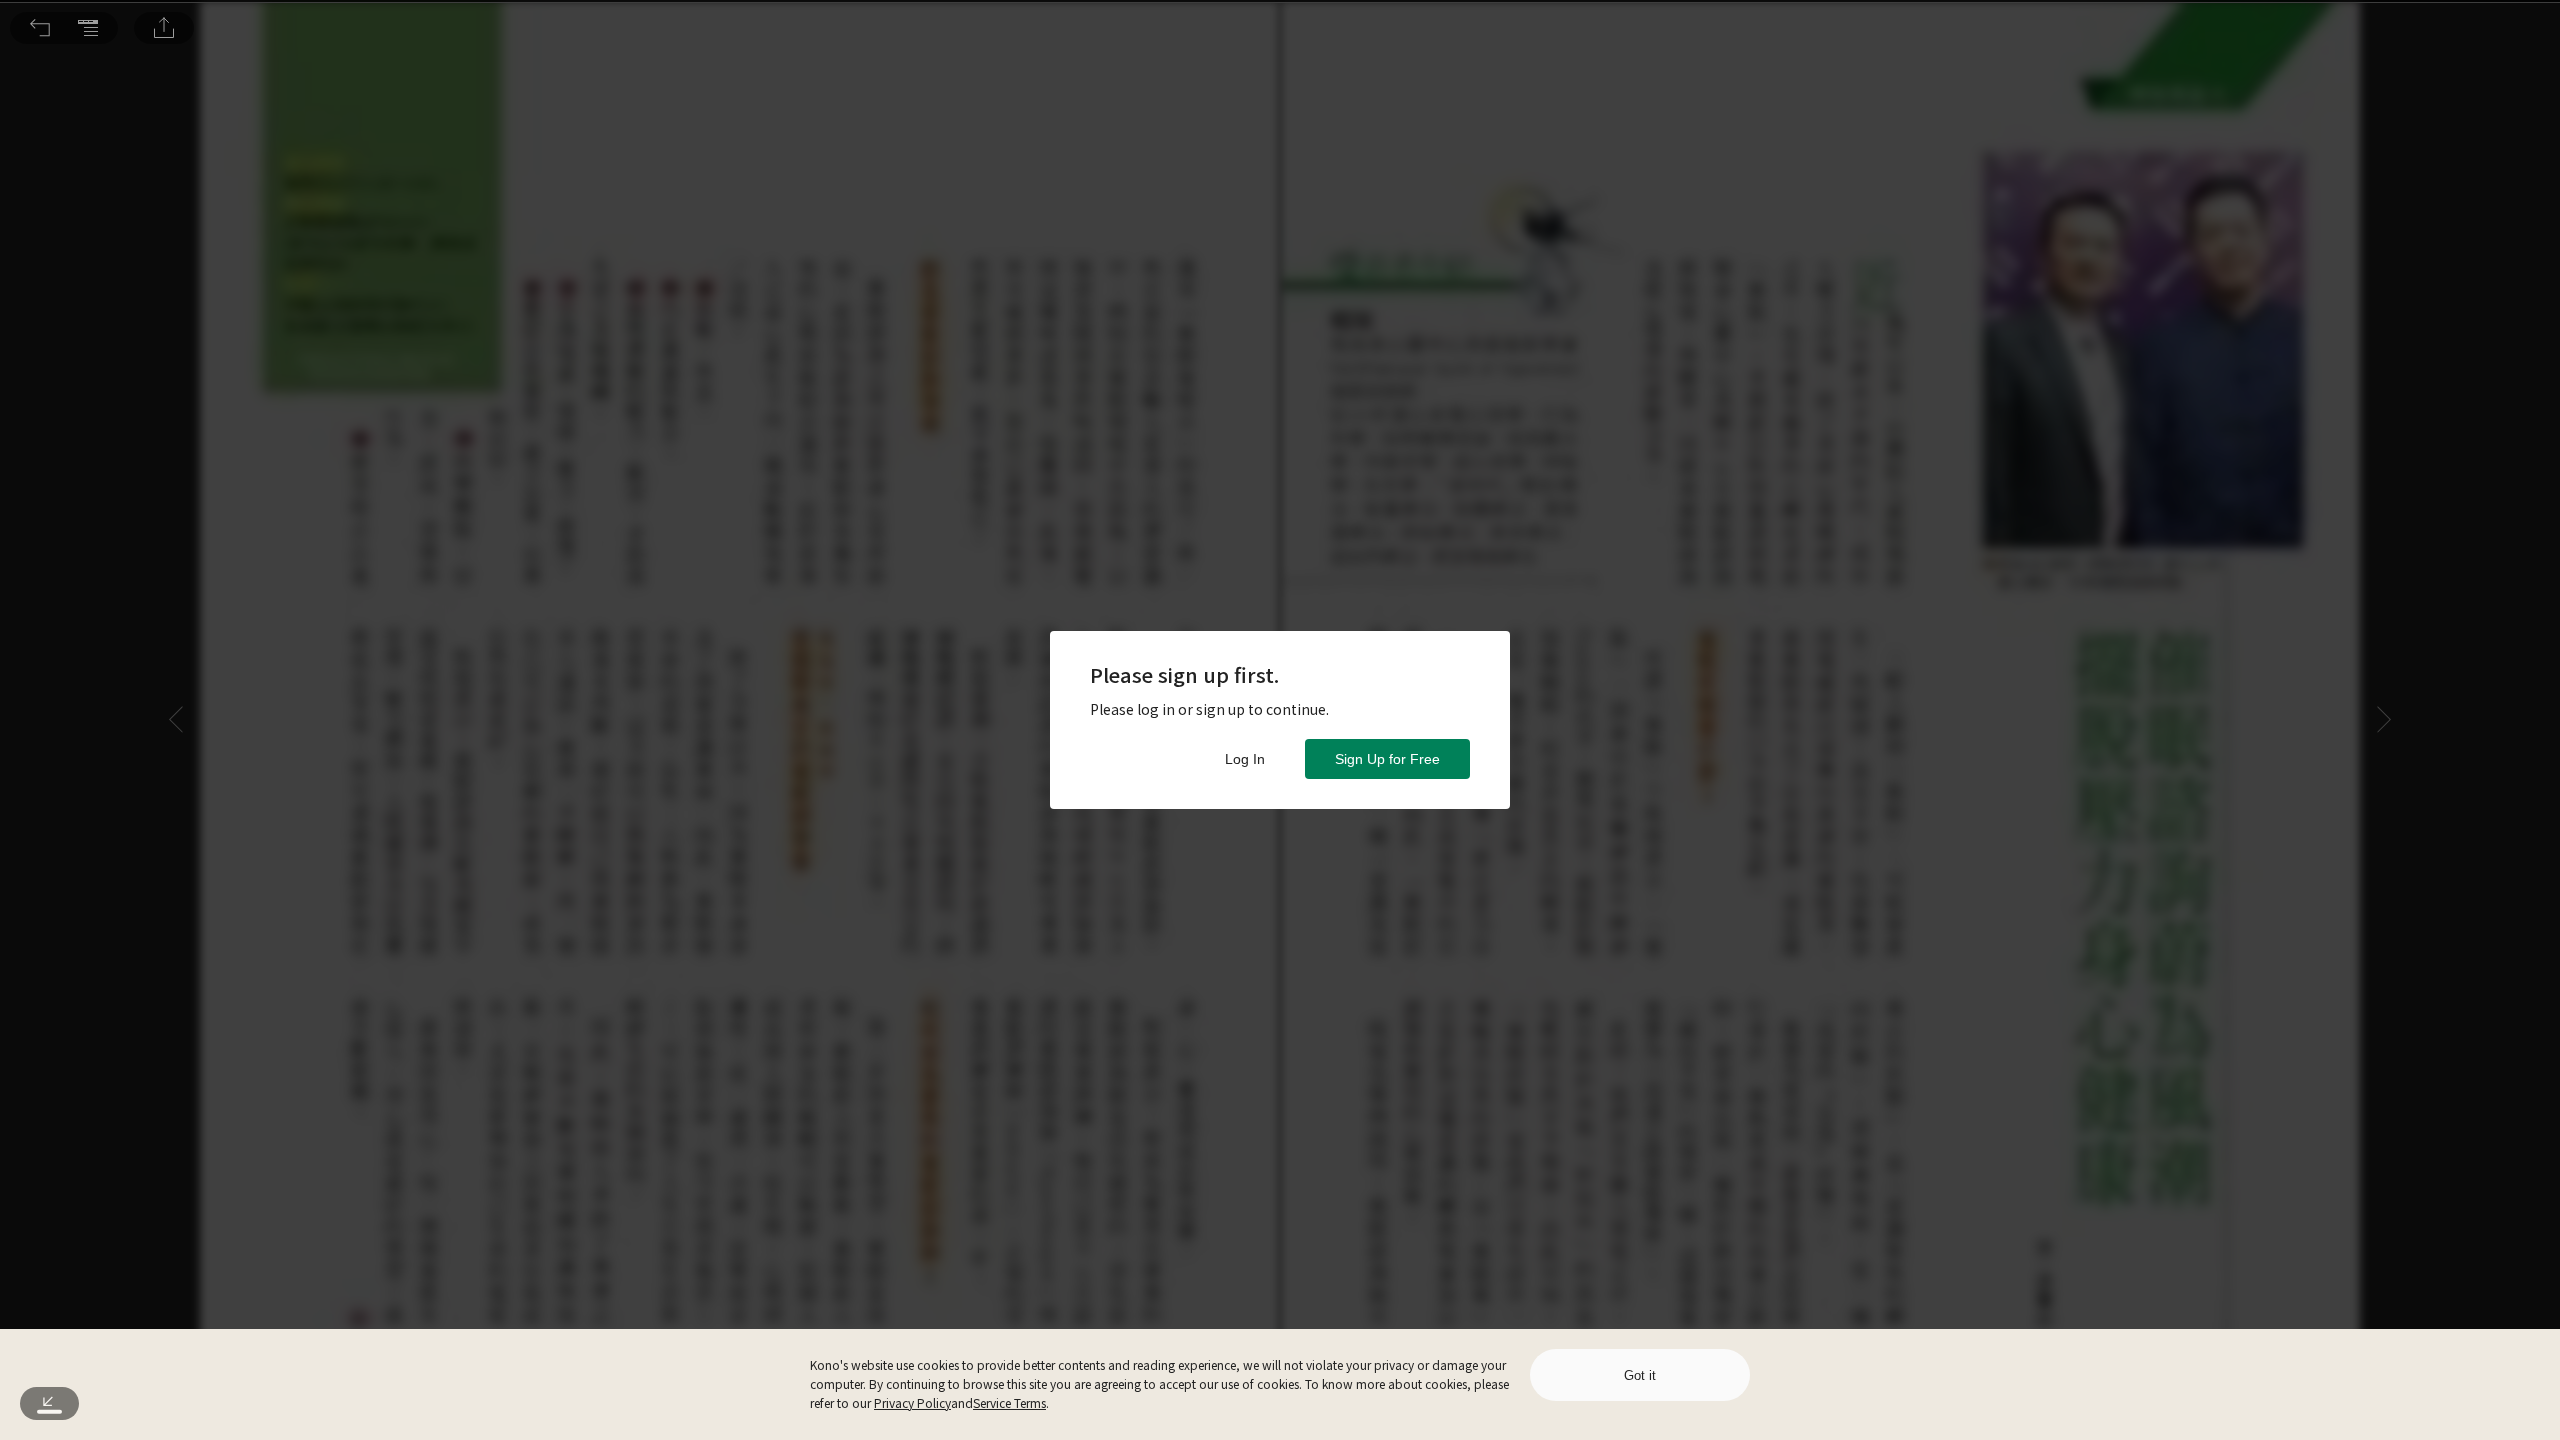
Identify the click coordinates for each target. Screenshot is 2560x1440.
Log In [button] (1245, 759)
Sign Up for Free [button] (1387, 759)
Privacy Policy (912, 1402)
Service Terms (1009, 1402)
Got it (1640, 1375)
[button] (40, 28)
